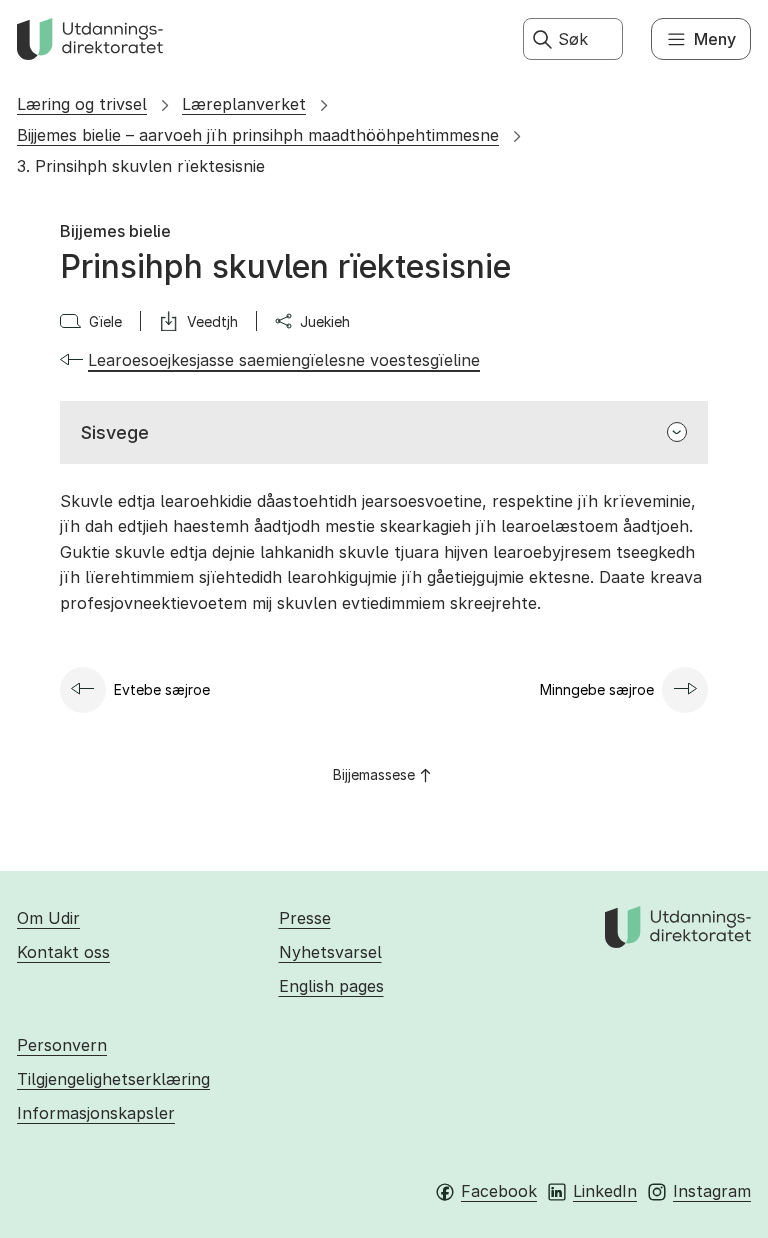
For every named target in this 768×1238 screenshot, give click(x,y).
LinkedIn (605, 1191)
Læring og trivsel (82, 104)
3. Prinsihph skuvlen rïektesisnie (141, 166)
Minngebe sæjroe (597, 689)
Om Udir (48, 918)
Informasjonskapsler (96, 1113)
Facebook (499, 1191)
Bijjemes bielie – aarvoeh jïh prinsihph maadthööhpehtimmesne (258, 135)
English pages (331, 986)
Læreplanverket (244, 104)
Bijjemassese (374, 774)
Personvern (62, 1045)
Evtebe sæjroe (162, 689)
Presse (305, 918)
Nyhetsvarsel (330, 952)
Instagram (712, 1191)
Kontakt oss (63, 952)
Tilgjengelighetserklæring (113, 1079)
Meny (715, 39)
